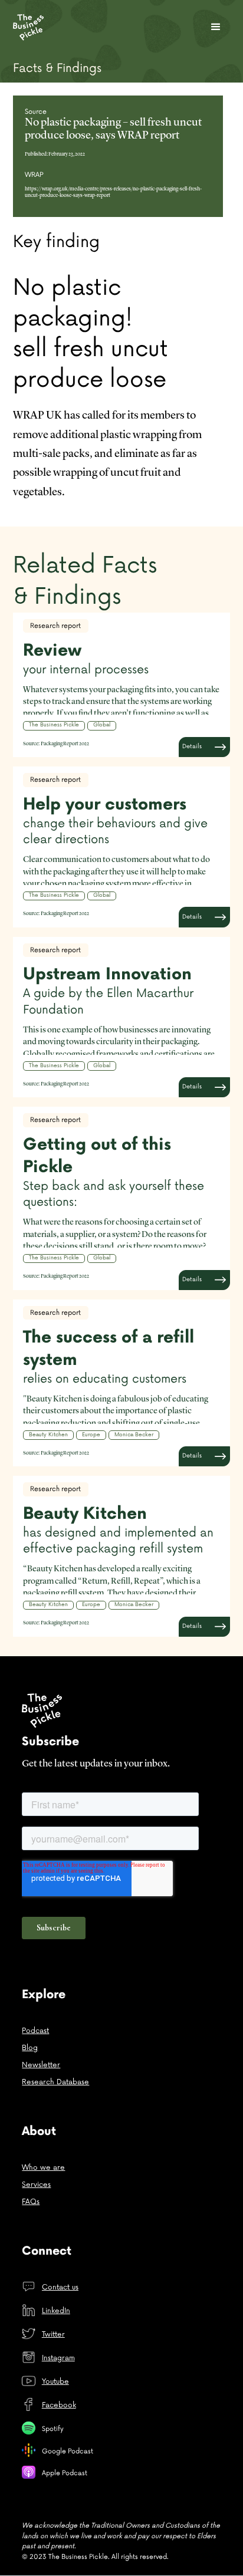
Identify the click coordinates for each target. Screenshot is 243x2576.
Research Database (55, 2082)
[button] (216, 27)
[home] (38, 28)
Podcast (35, 2031)
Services (36, 2185)
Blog (30, 2048)
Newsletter (41, 2065)
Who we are (43, 2168)
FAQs (31, 2202)
